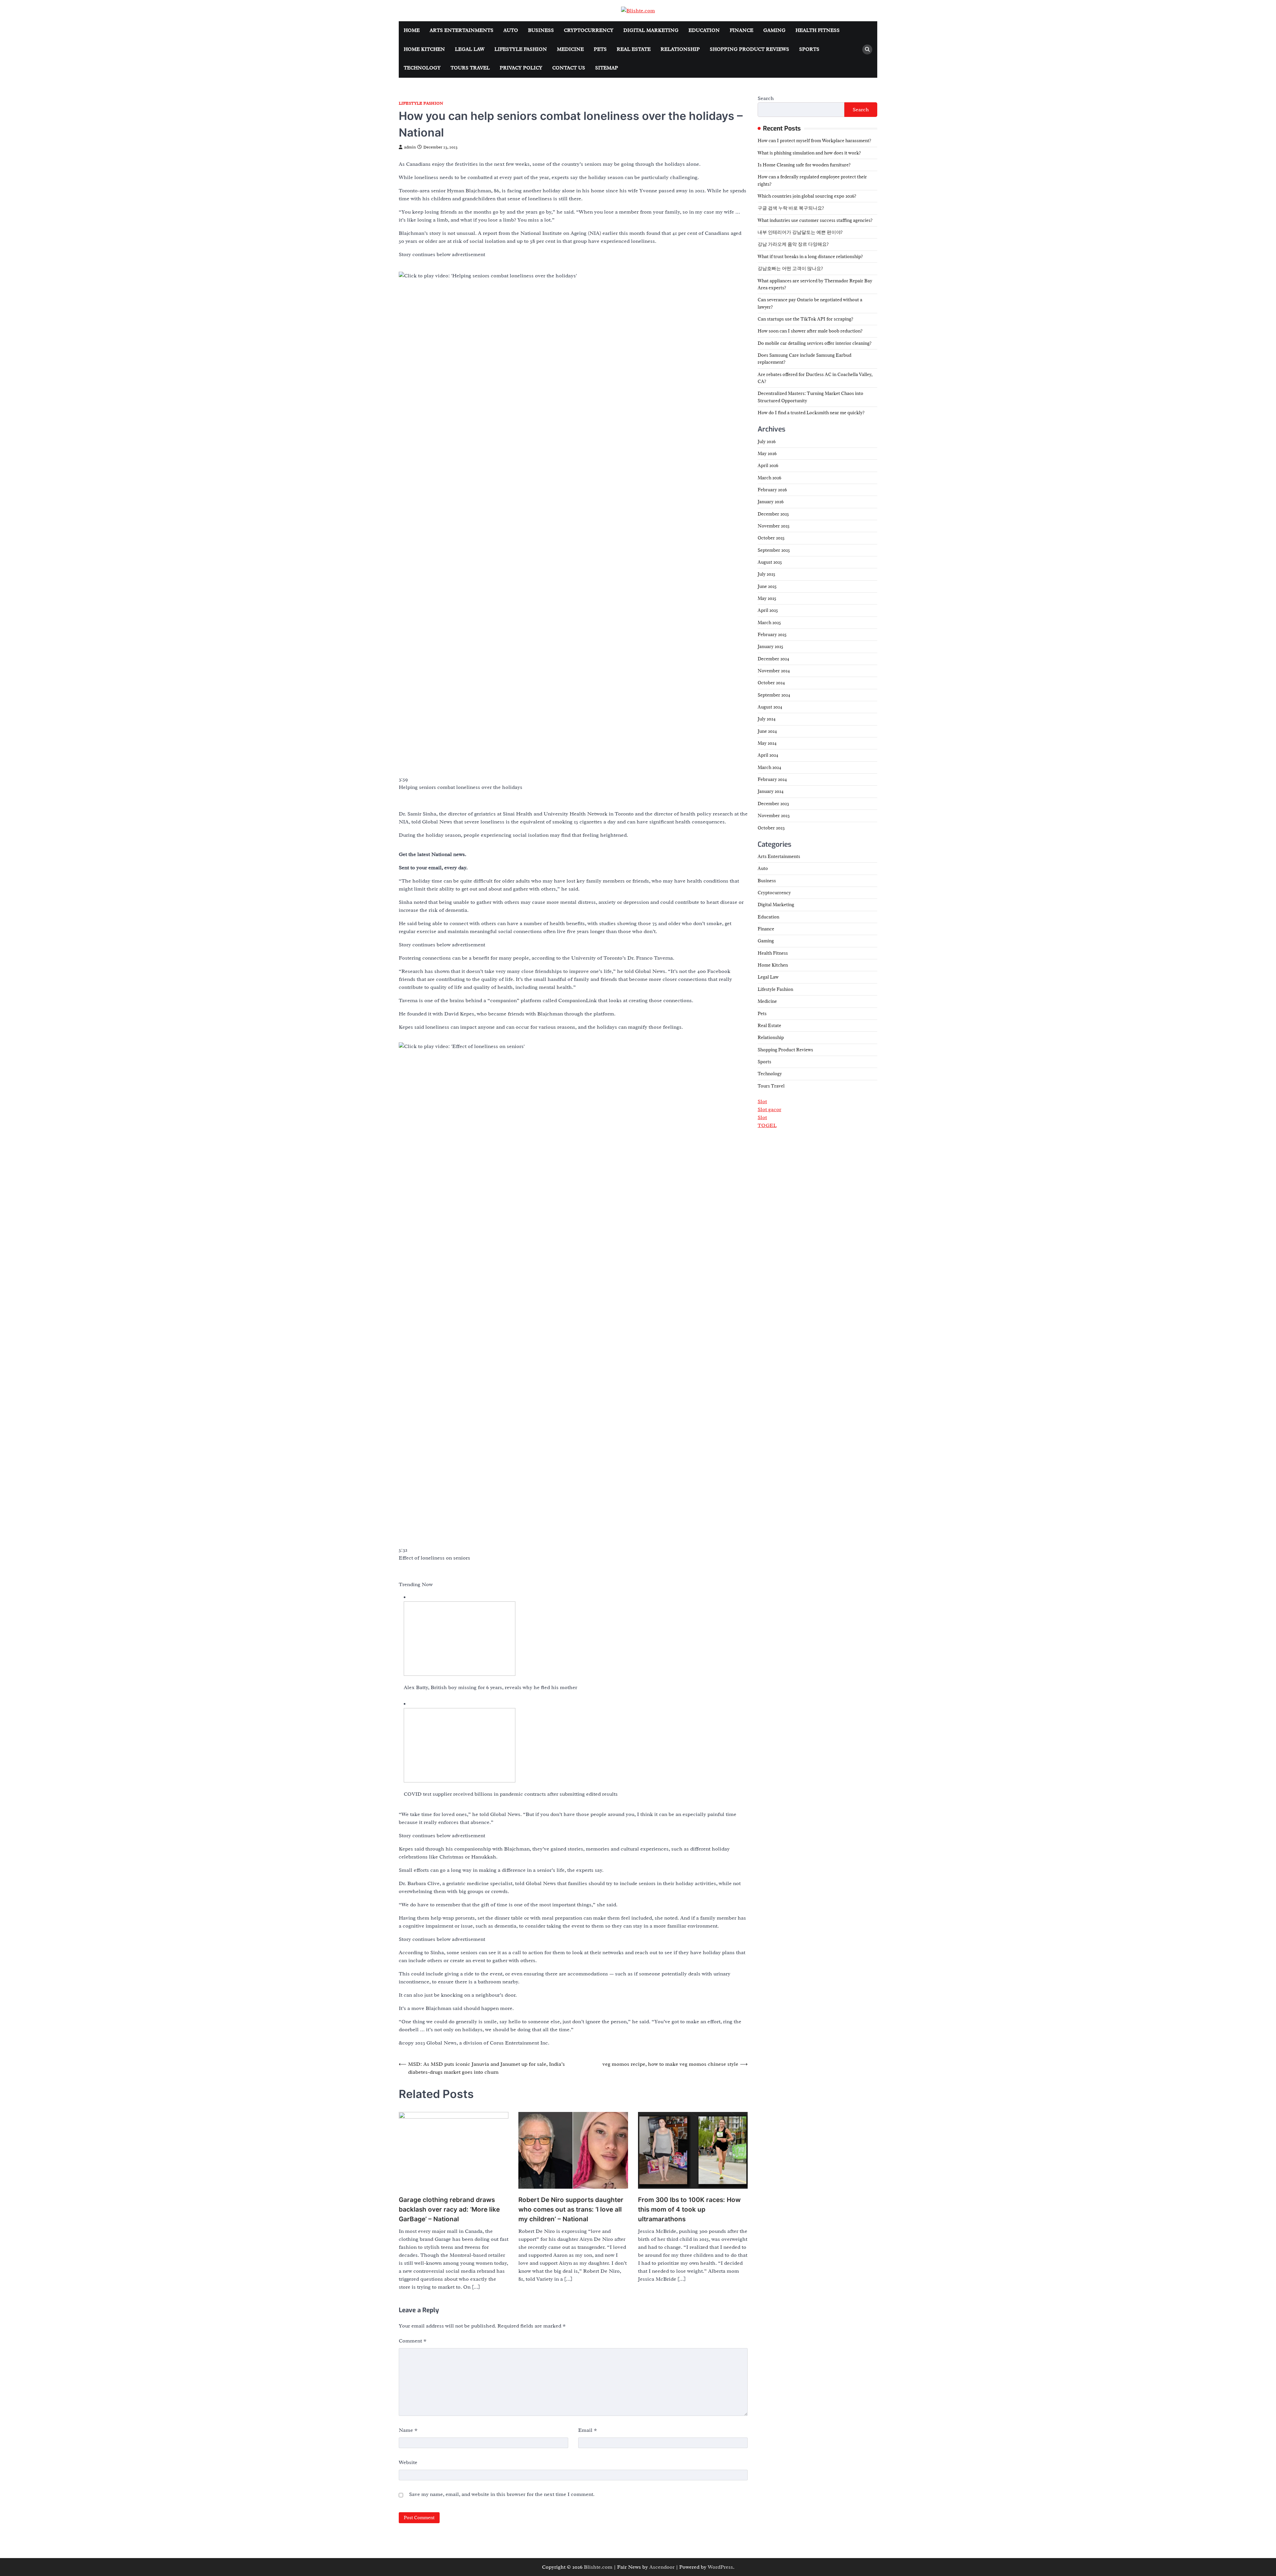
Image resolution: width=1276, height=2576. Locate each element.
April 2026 (768, 465)
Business (541, 30)
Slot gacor (769, 1109)
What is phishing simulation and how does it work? (809, 153)
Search (766, 98)
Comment (413, 2341)
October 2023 (771, 827)
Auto (511, 30)
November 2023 (774, 815)
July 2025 (766, 574)
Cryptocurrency (589, 30)
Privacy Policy (521, 68)
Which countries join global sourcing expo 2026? (807, 196)
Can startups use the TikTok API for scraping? (805, 319)
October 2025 (771, 538)
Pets (600, 49)
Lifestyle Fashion (521, 49)
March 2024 (769, 767)
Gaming (774, 30)
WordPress (720, 2567)
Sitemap (607, 68)
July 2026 (767, 441)
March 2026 (769, 478)
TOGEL (767, 1125)
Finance (742, 30)
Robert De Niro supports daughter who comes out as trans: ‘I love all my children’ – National (571, 2209)
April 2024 (768, 755)
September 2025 (774, 550)
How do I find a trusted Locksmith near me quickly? (811, 413)
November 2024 (774, 671)
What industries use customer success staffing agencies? (815, 220)
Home (412, 30)
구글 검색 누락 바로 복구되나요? (791, 208)
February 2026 (772, 490)
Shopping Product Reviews (749, 49)
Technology (422, 68)
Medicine (570, 49)
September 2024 (774, 695)
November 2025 (774, 526)
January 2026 (771, 502)
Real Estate (634, 49)
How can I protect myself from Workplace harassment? (814, 141)
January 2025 (770, 646)
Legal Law (470, 49)
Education (704, 30)
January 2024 (771, 791)
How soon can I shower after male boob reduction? (810, 331)
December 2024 (773, 659)
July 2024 (767, 719)
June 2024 (767, 731)
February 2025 (772, 634)
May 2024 (767, 743)
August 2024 (770, 707)
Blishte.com (598, 2567)
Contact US (569, 68)
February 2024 (772, 779)
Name (408, 2430)
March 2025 (769, 622)
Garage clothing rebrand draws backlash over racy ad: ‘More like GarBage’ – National (449, 2209)
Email (588, 2430)
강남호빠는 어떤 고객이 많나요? (790, 268)
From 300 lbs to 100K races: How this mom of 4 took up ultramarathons (689, 2209)
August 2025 (770, 562)
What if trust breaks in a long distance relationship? (810, 256)
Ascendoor (662, 2567)
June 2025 (767, 586)
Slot (762, 1101)
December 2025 (773, 514)
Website (408, 2462)
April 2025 (768, 610)
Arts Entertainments (462, 30)
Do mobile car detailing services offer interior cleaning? (815, 343)
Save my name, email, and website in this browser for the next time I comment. (502, 2494)
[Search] (867, 49)
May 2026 (767, 453)
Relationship (680, 49)
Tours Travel (470, 68)
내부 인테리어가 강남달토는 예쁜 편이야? (800, 232)
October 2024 (771, 683)
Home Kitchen (424, 49)
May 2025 (767, 598)
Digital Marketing (651, 30)
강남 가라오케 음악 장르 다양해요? (793, 244)
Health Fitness (818, 30)
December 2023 (773, 804)
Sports (809, 49)
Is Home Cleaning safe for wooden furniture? (804, 165)
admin (410, 147)
